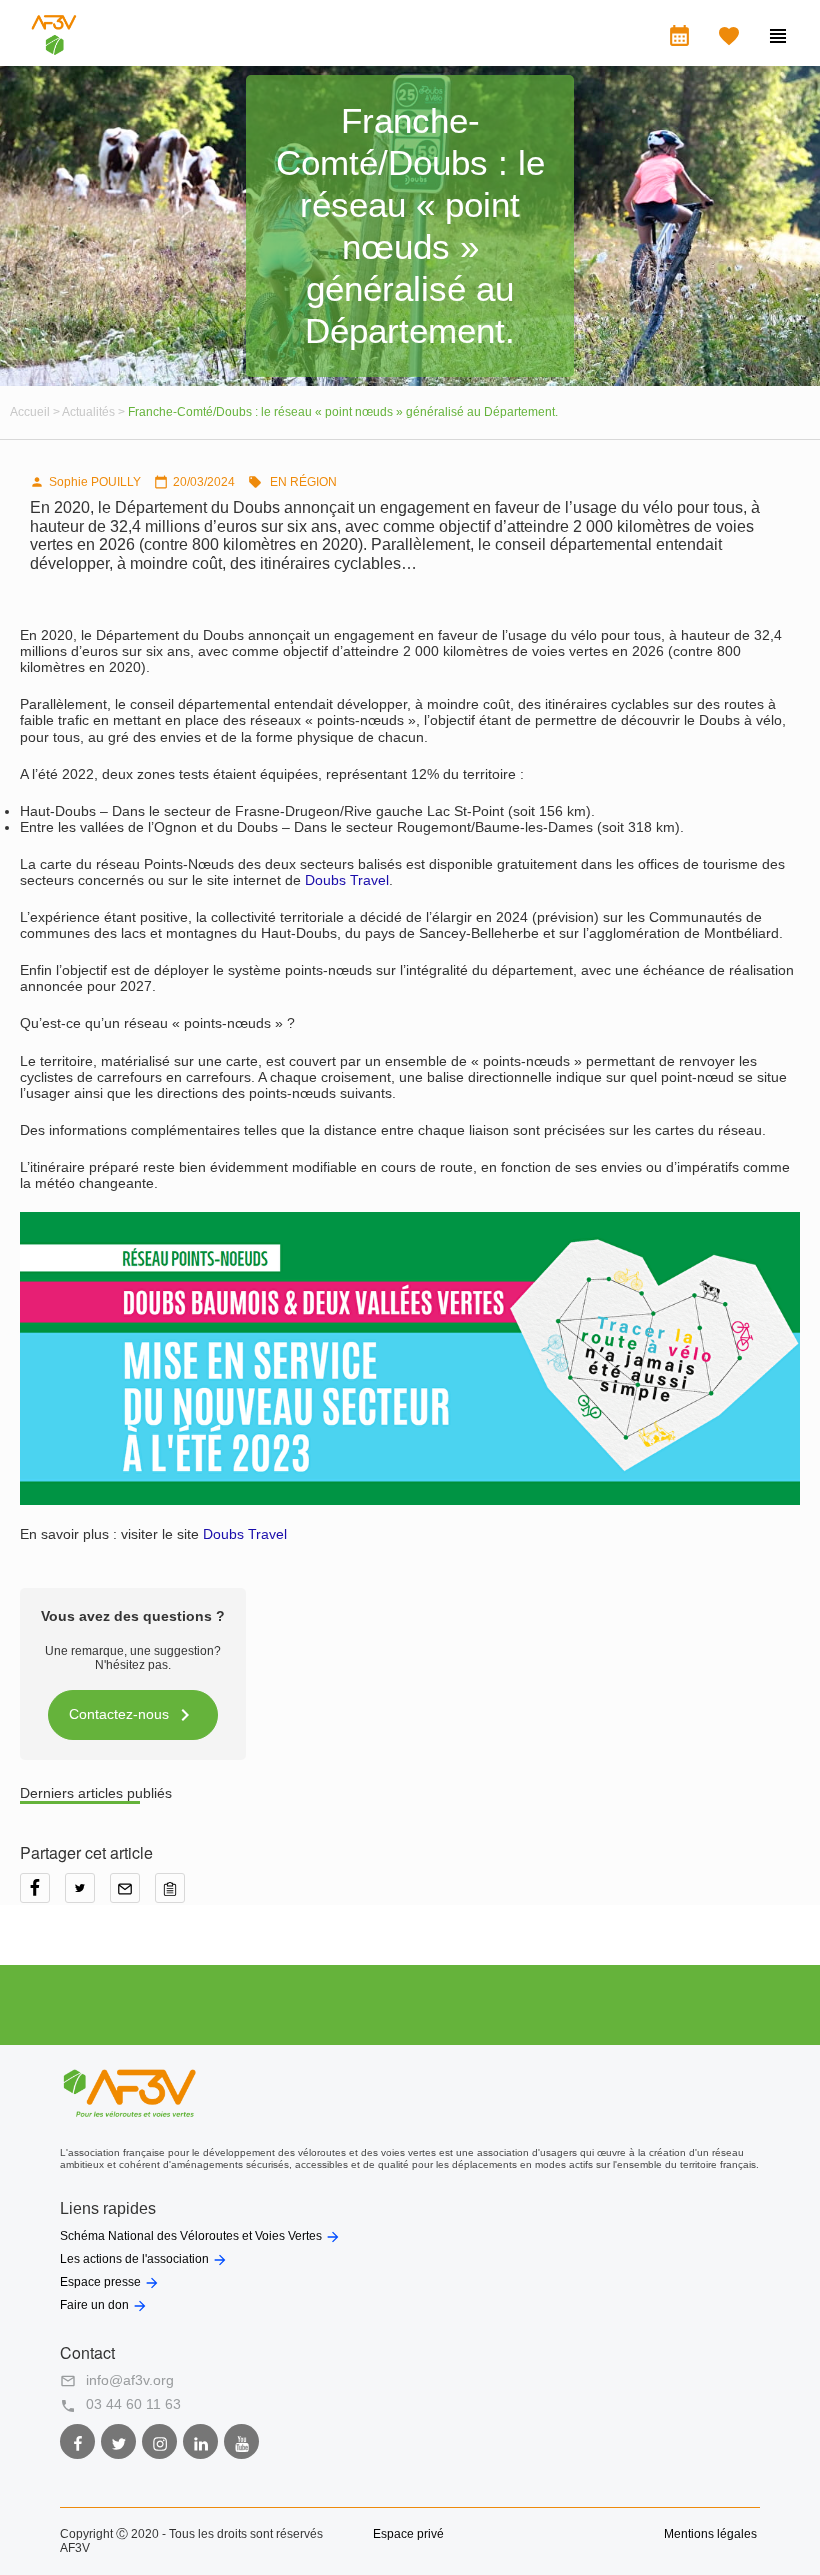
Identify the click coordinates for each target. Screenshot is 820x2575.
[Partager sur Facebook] (42, 1895)
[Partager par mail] (132, 1895)
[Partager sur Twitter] (87, 1895)
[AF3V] (54, 50)
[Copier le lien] (175, 1895)
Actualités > (95, 412)
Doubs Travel (347, 880)
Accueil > (36, 412)
